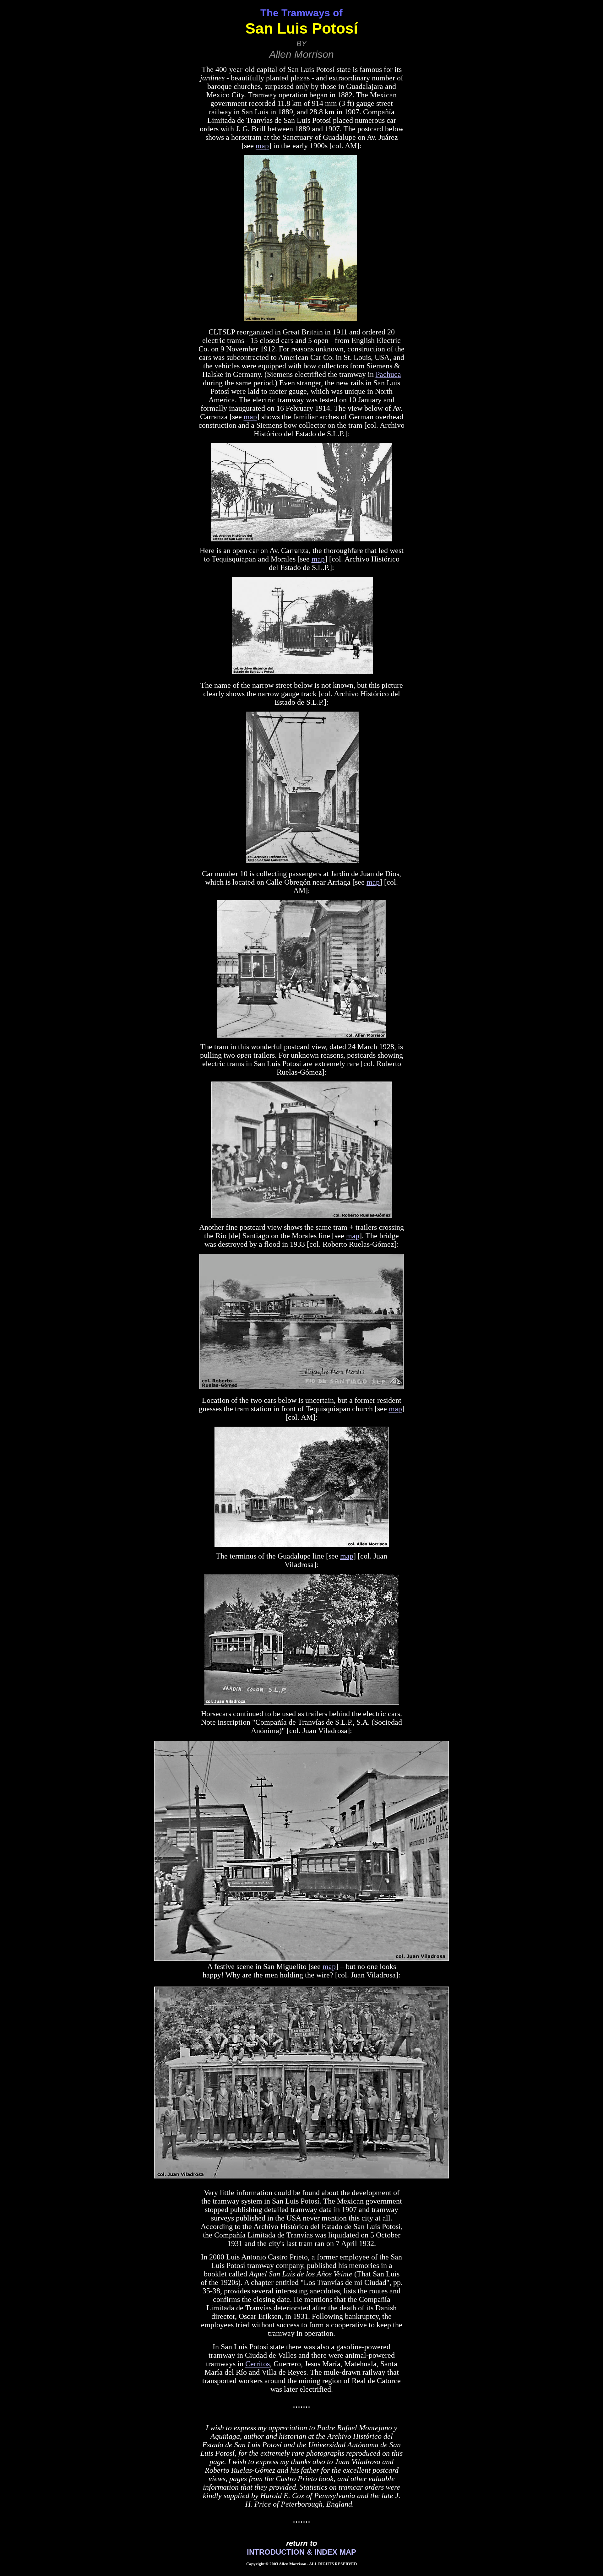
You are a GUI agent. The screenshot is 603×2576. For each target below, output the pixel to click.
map (262, 146)
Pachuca (388, 374)
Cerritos (258, 2364)
